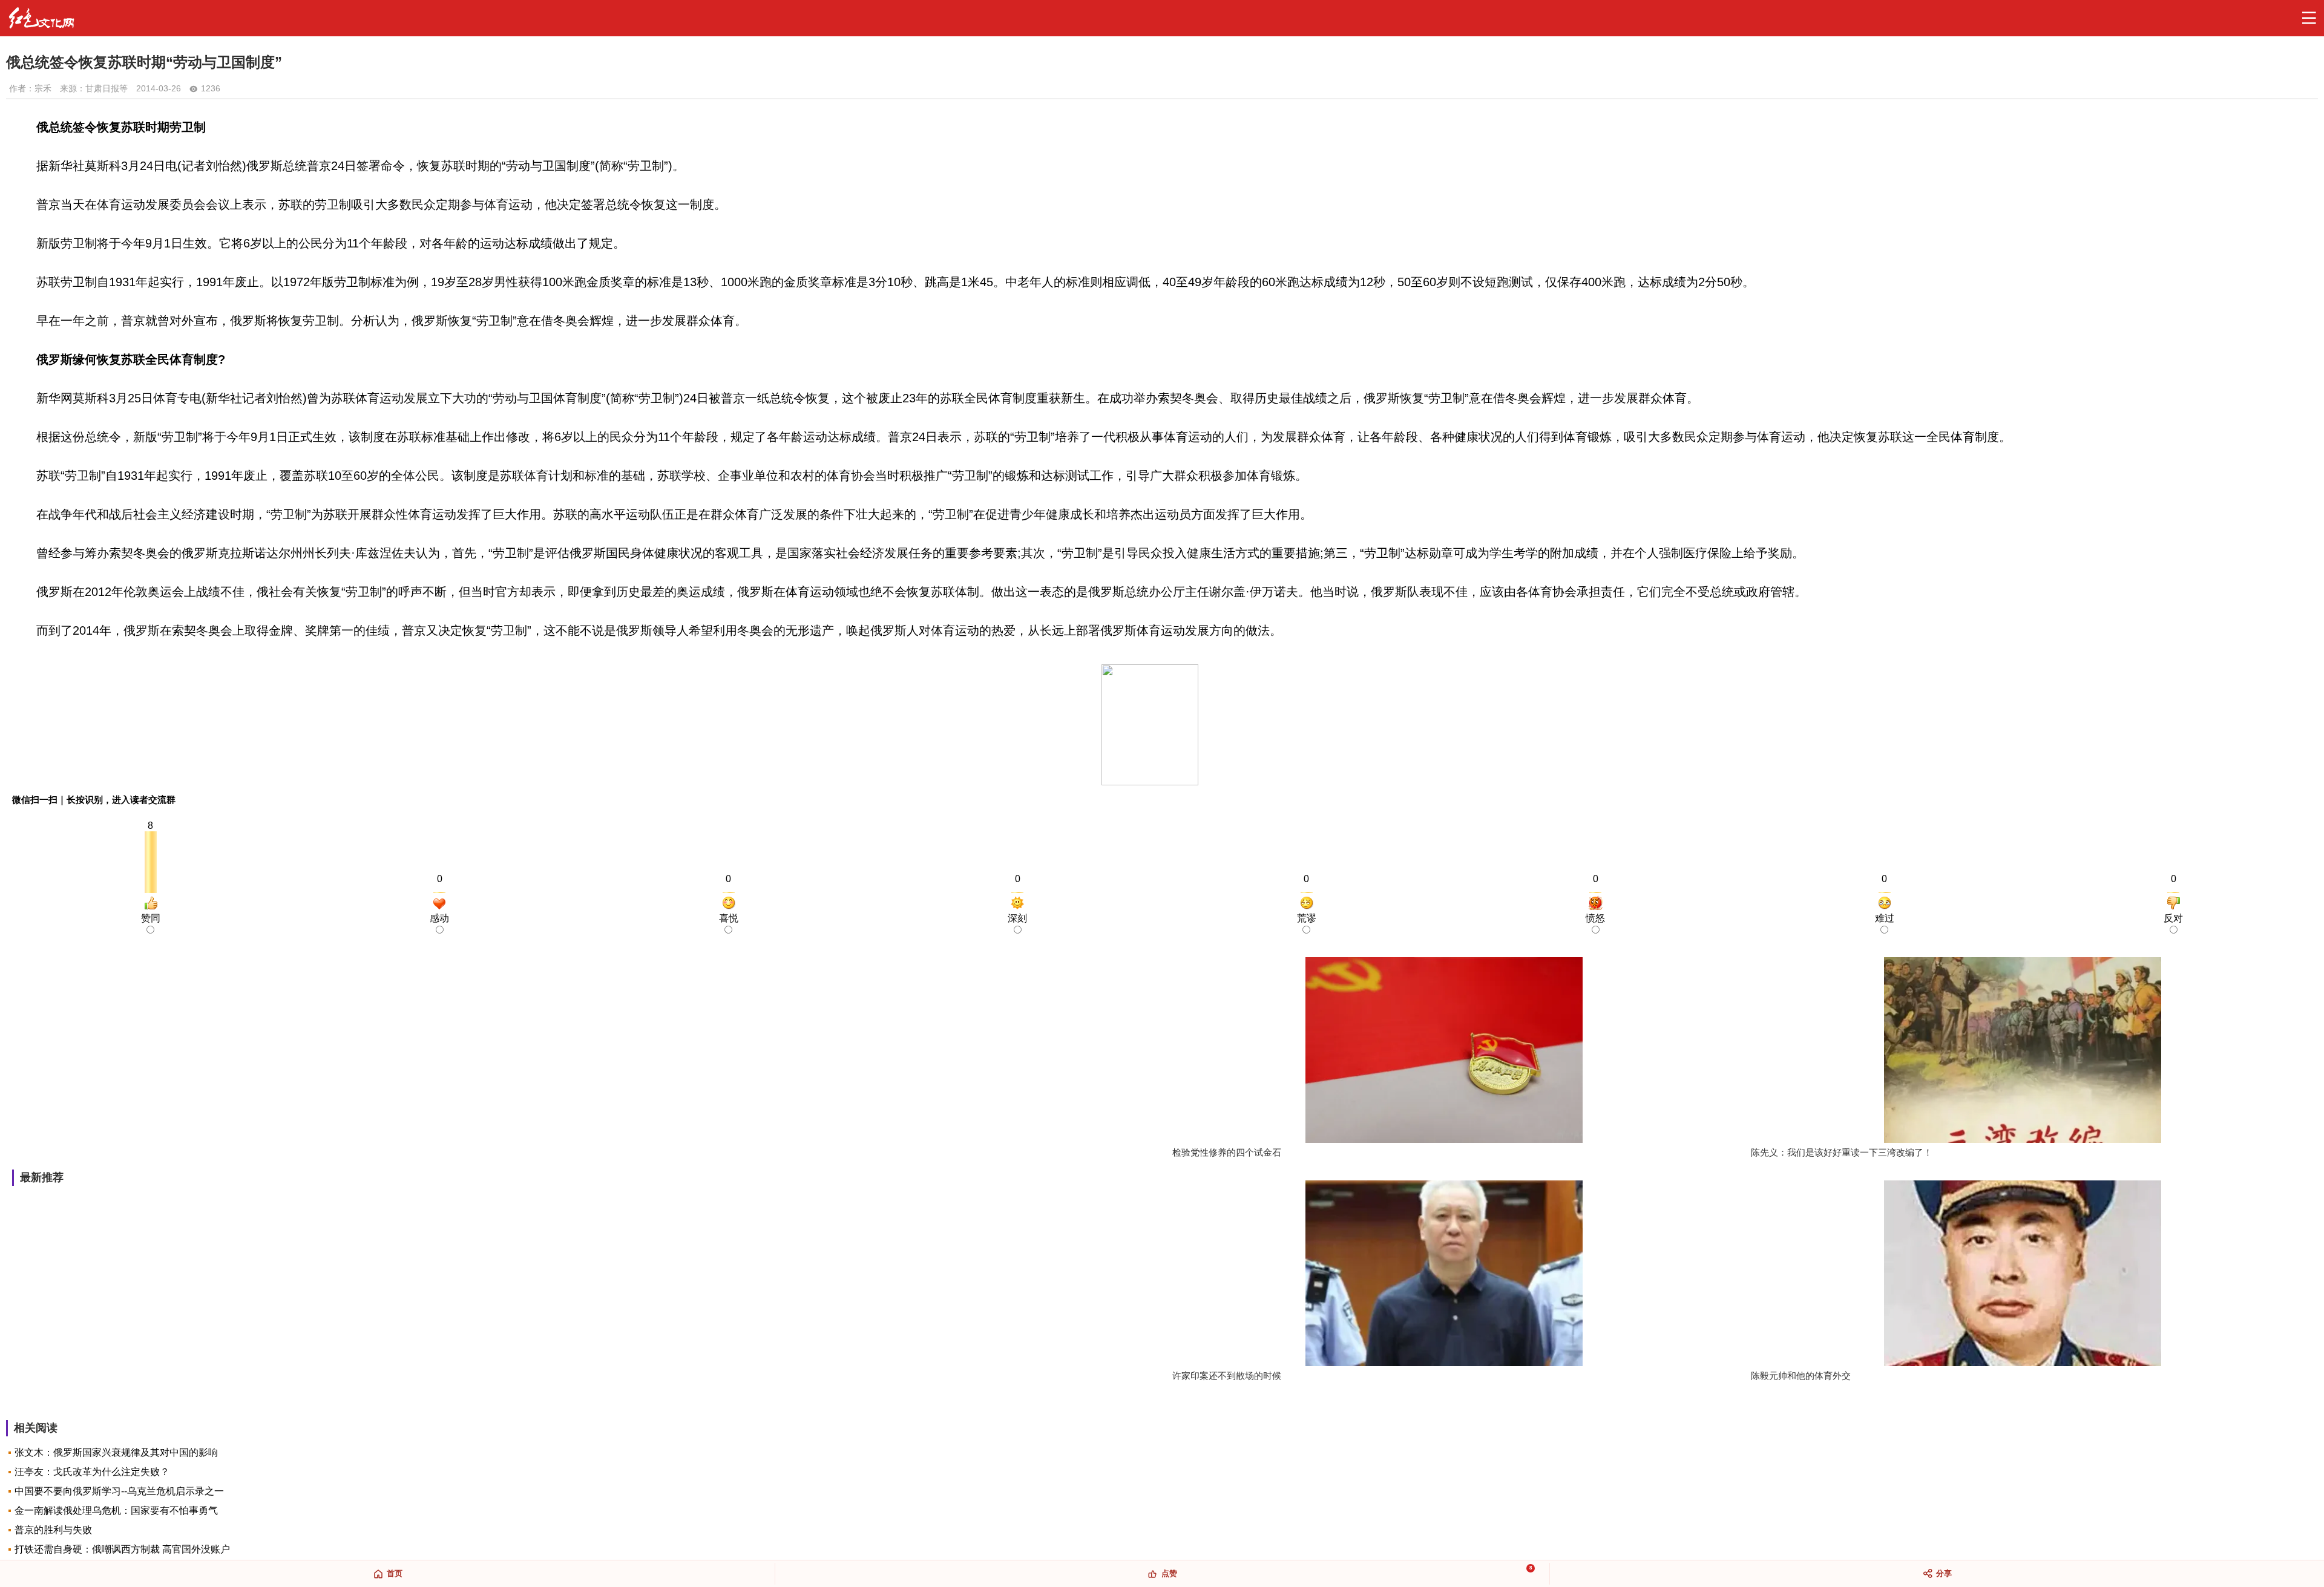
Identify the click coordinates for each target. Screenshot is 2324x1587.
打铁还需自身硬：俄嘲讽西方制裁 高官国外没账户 (122, 1549)
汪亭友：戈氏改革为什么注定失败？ (92, 1472)
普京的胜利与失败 (53, 1530)
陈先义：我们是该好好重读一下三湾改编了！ (1842, 1152)
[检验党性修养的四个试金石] (1444, 1051)
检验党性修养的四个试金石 (1227, 1152)
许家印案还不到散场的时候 (1227, 1376)
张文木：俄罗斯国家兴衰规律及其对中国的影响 (116, 1452)
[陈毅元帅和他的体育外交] (2023, 1275)
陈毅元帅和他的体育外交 (1801, 1376)
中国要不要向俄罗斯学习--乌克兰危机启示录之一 (119, 1491)
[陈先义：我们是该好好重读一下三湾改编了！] (2023, 1051)
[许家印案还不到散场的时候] (1444, 1275)
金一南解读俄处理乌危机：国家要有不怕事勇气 (116, 1510)
